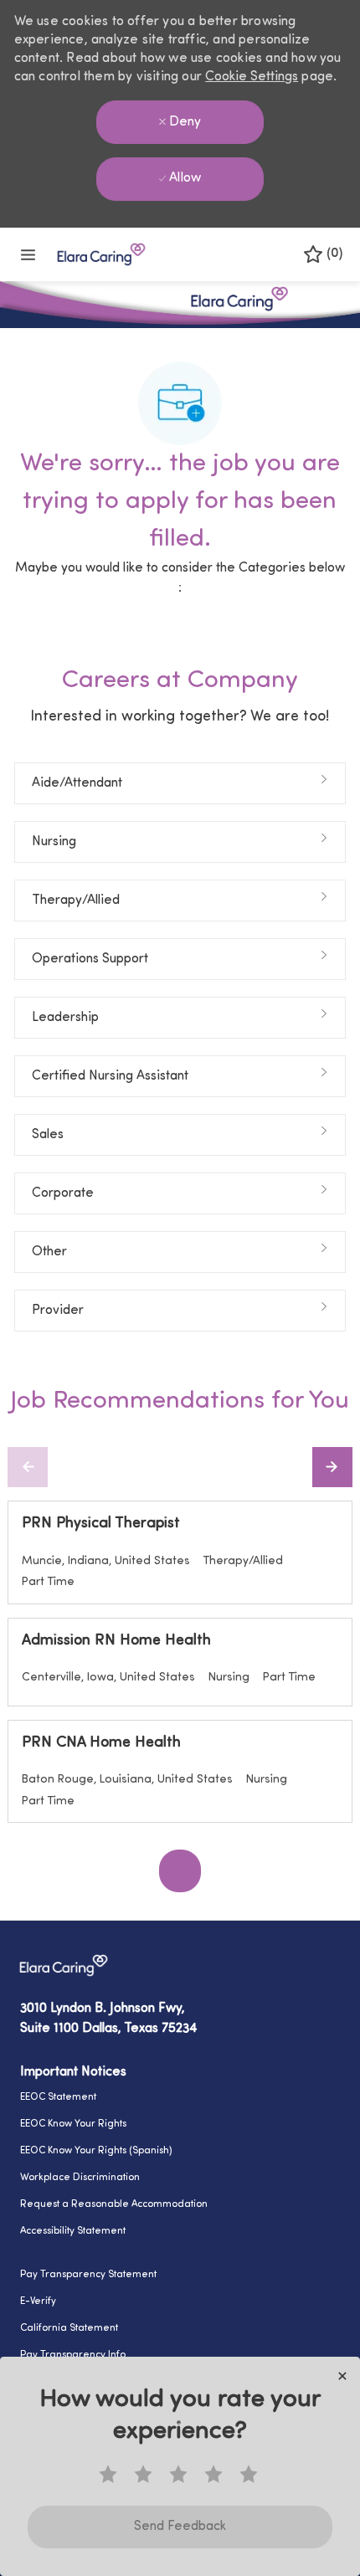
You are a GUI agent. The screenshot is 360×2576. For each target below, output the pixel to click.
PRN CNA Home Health (101, 1743)
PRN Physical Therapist (101, 1524)
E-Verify (38, 2301)
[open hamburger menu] (28, 255)
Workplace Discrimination (80, 2178)
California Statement (69, 2328)
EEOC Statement (58, 2097)
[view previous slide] (28, 1467)
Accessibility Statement (73, 2231)
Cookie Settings (252, 77)
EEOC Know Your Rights (73, 2124)
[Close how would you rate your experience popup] (342, 2376)
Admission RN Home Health (116, 1641)
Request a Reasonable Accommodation (114, 2204)
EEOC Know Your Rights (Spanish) (96, 2151)
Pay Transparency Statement (88, 2275)
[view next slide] (332, 1467)
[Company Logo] (101, 254)
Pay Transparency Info (73, 2355)
